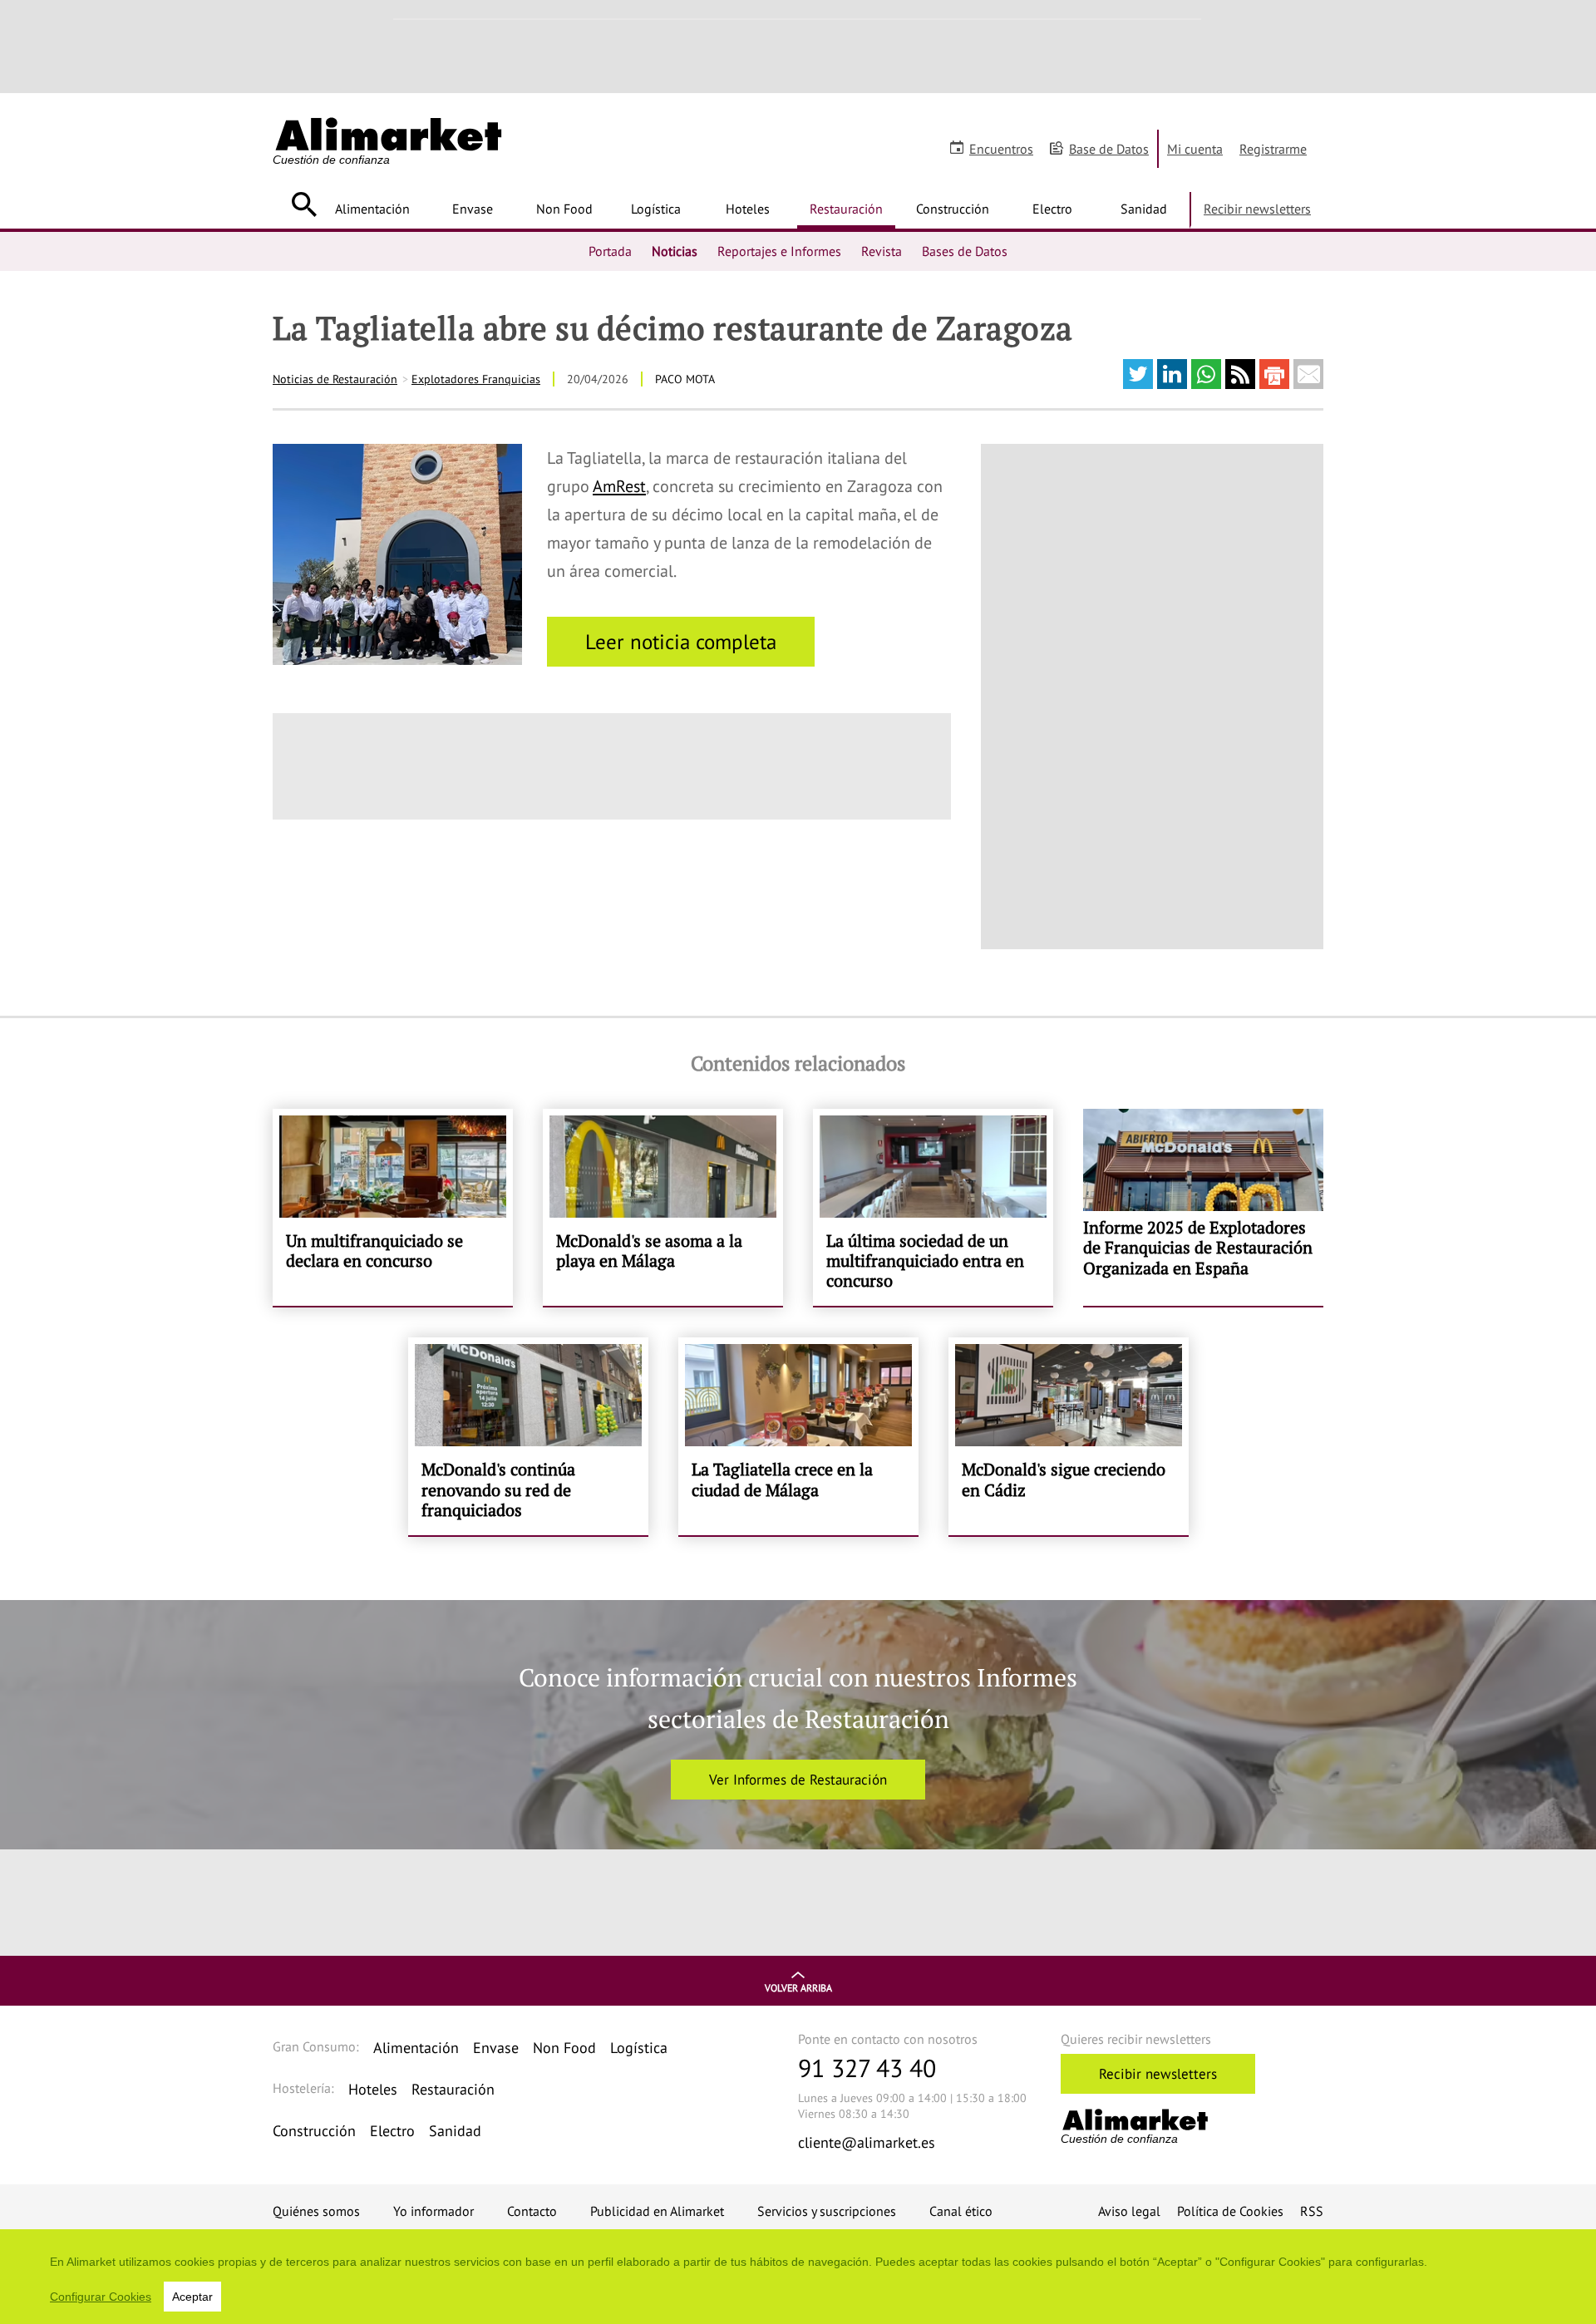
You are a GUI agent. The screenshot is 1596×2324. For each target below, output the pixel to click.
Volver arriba (798, 1988)
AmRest (619, 486)
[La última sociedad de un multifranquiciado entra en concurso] (933, 1208)
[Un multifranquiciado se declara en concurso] (393, 1208)
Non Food (564, 209)
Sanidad (1144, 209)
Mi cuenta (1195, 149)
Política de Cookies (1230, 2211)
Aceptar (192, 2297)
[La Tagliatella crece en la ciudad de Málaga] (798, 1436)
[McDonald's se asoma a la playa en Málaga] (663, 1208)
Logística (656, 209)
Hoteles (748, 209)
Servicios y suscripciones (827, 2211)
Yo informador (433, 2211)
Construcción (953, 209)
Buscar (304, 204)
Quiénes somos (316, 2211)
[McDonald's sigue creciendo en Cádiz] (1069, 1436)
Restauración (846, 209)
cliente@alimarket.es (867, 2142)
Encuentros (1001, 149)
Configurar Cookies (101, 2297)
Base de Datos (1109, 149)
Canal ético (961, 2211)
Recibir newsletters (1257, 209)
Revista (882, 251)
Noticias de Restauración (335, 379)
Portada (610, 251)
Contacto (532, 2211)
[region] (798, 2277)
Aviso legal (1129, 2211)
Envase (473, 209)
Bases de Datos (965, 251)
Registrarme (1273, 149)
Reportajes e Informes (779, 251)
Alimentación (372, 209)
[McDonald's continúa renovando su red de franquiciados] (528, 1436)
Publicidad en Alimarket (657, 2211)
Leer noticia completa (681, 642)
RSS (1312, 2211)
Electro (1052, 209)
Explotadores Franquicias (476, 379)
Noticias (675, 251)
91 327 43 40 (867, 2068)
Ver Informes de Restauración (798, 1780)
